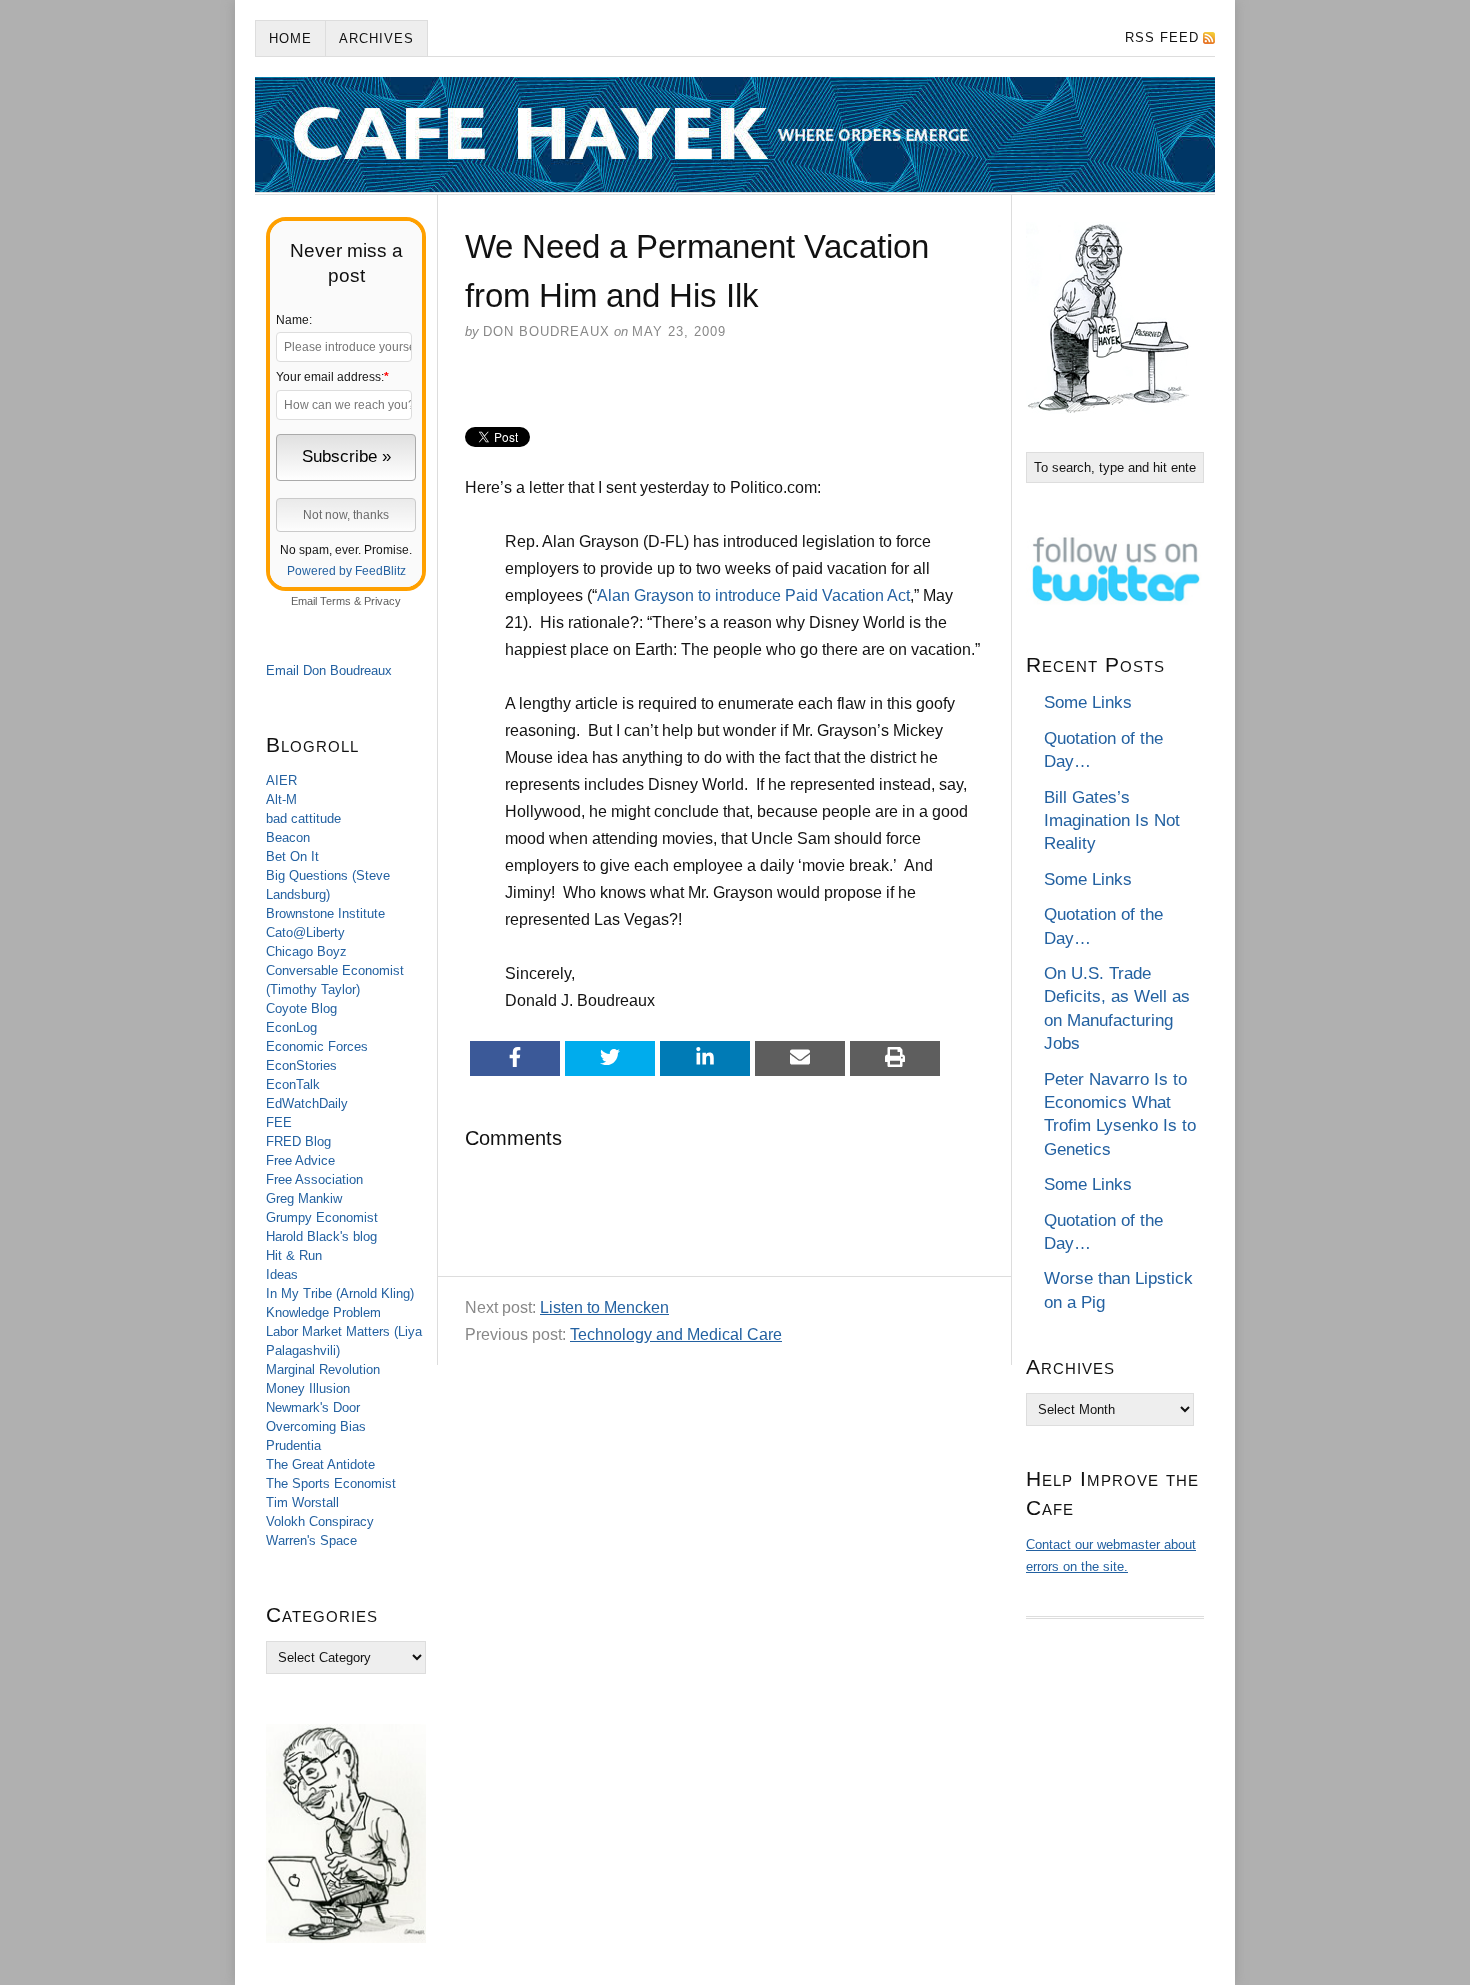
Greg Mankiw (304, 1198)
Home (290, 38)
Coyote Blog (301, 1008)
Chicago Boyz (306, 951)
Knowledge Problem (323, 1312)
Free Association (314, 1179)
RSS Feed (1162, 37)
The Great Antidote (320, 1464)
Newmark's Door (313, 1407)
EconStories (301, 1065)
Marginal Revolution (323, 1369)
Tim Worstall (302, 1502)
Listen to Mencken (604, 1307)
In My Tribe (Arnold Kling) (340, 1293)
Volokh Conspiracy (320, 1521)
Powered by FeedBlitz (346, 571)
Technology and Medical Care (676, 1334)
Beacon (288, 837)
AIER (281, 780)
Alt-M (281, 799)
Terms (335, 601)
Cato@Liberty (305, 932)
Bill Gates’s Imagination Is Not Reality (1112, 821)
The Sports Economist (331, 1483)
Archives (376, 38)
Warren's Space (311, 1540)
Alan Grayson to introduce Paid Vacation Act (753, 595)
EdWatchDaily (307, 1103)
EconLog (291, 1027)
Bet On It (292, 856)
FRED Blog (298, 1141)
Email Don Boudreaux (329, 670)
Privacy (382, 601)
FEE (279, 1122)
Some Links (1088, 702)
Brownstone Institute (325, 913)
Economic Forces (317, 1046)
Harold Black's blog (321, 1236)
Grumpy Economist (322, 1217)
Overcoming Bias (316, 1426)
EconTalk (293, 1084)
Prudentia (293, 1445)
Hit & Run (294, 1255)
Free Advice (300, 1160)
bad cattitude (303, 818)
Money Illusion (308, 1388)
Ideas (282, 1274)
